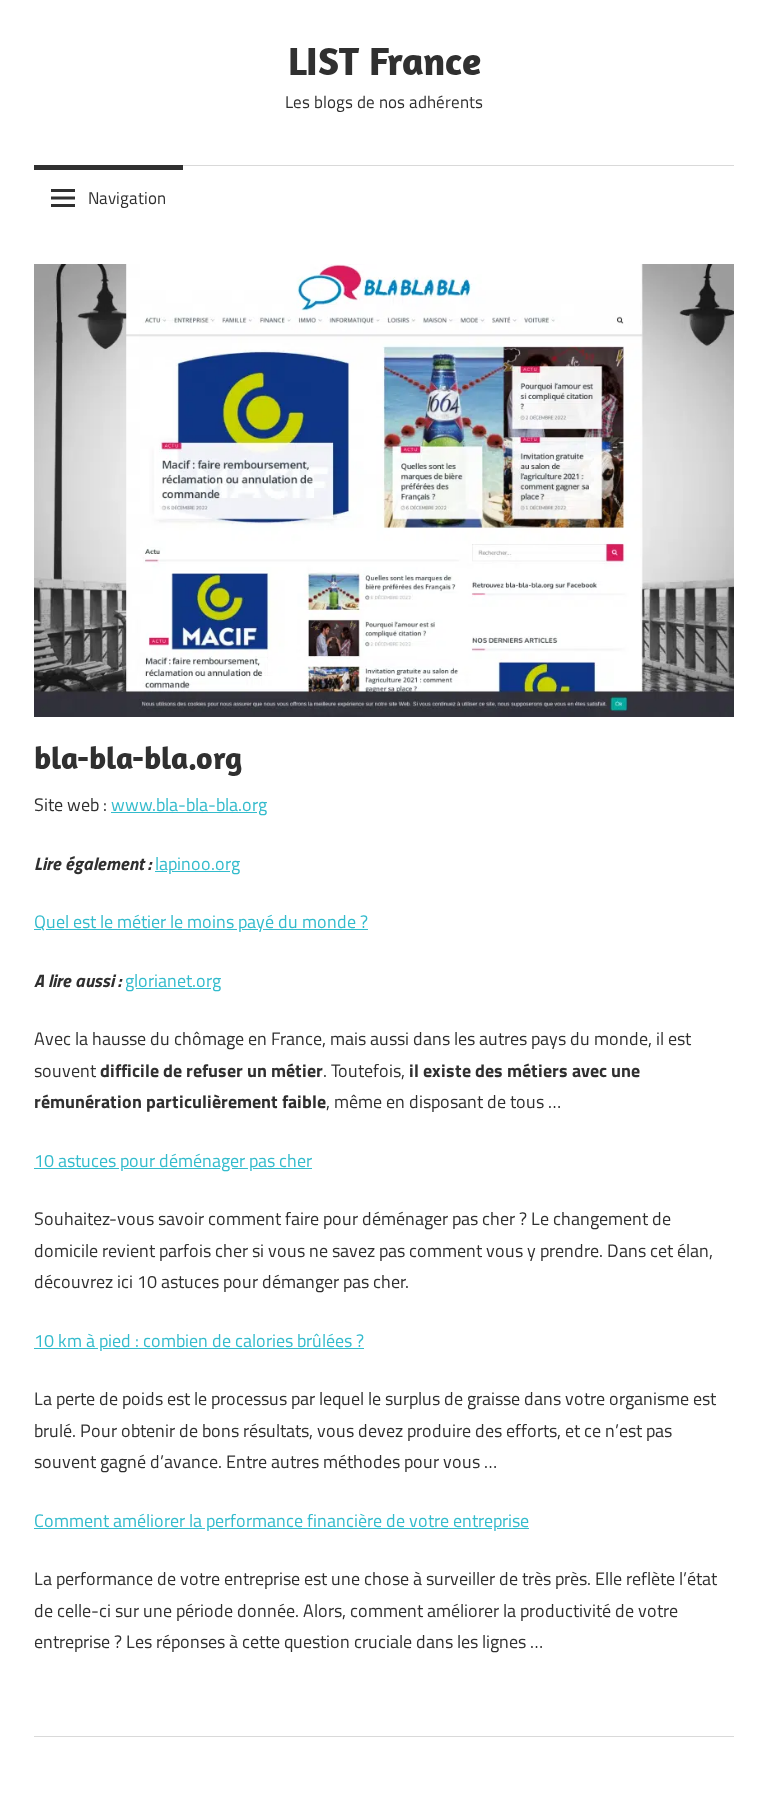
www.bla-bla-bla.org (189, 804)
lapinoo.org (197, 863)
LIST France (384, 60)
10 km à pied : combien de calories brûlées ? (199, 1340)
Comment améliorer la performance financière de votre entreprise (281, 1520)
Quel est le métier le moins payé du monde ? (201, 921)
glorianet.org (173, 980)
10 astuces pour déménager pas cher (173, 1160)
